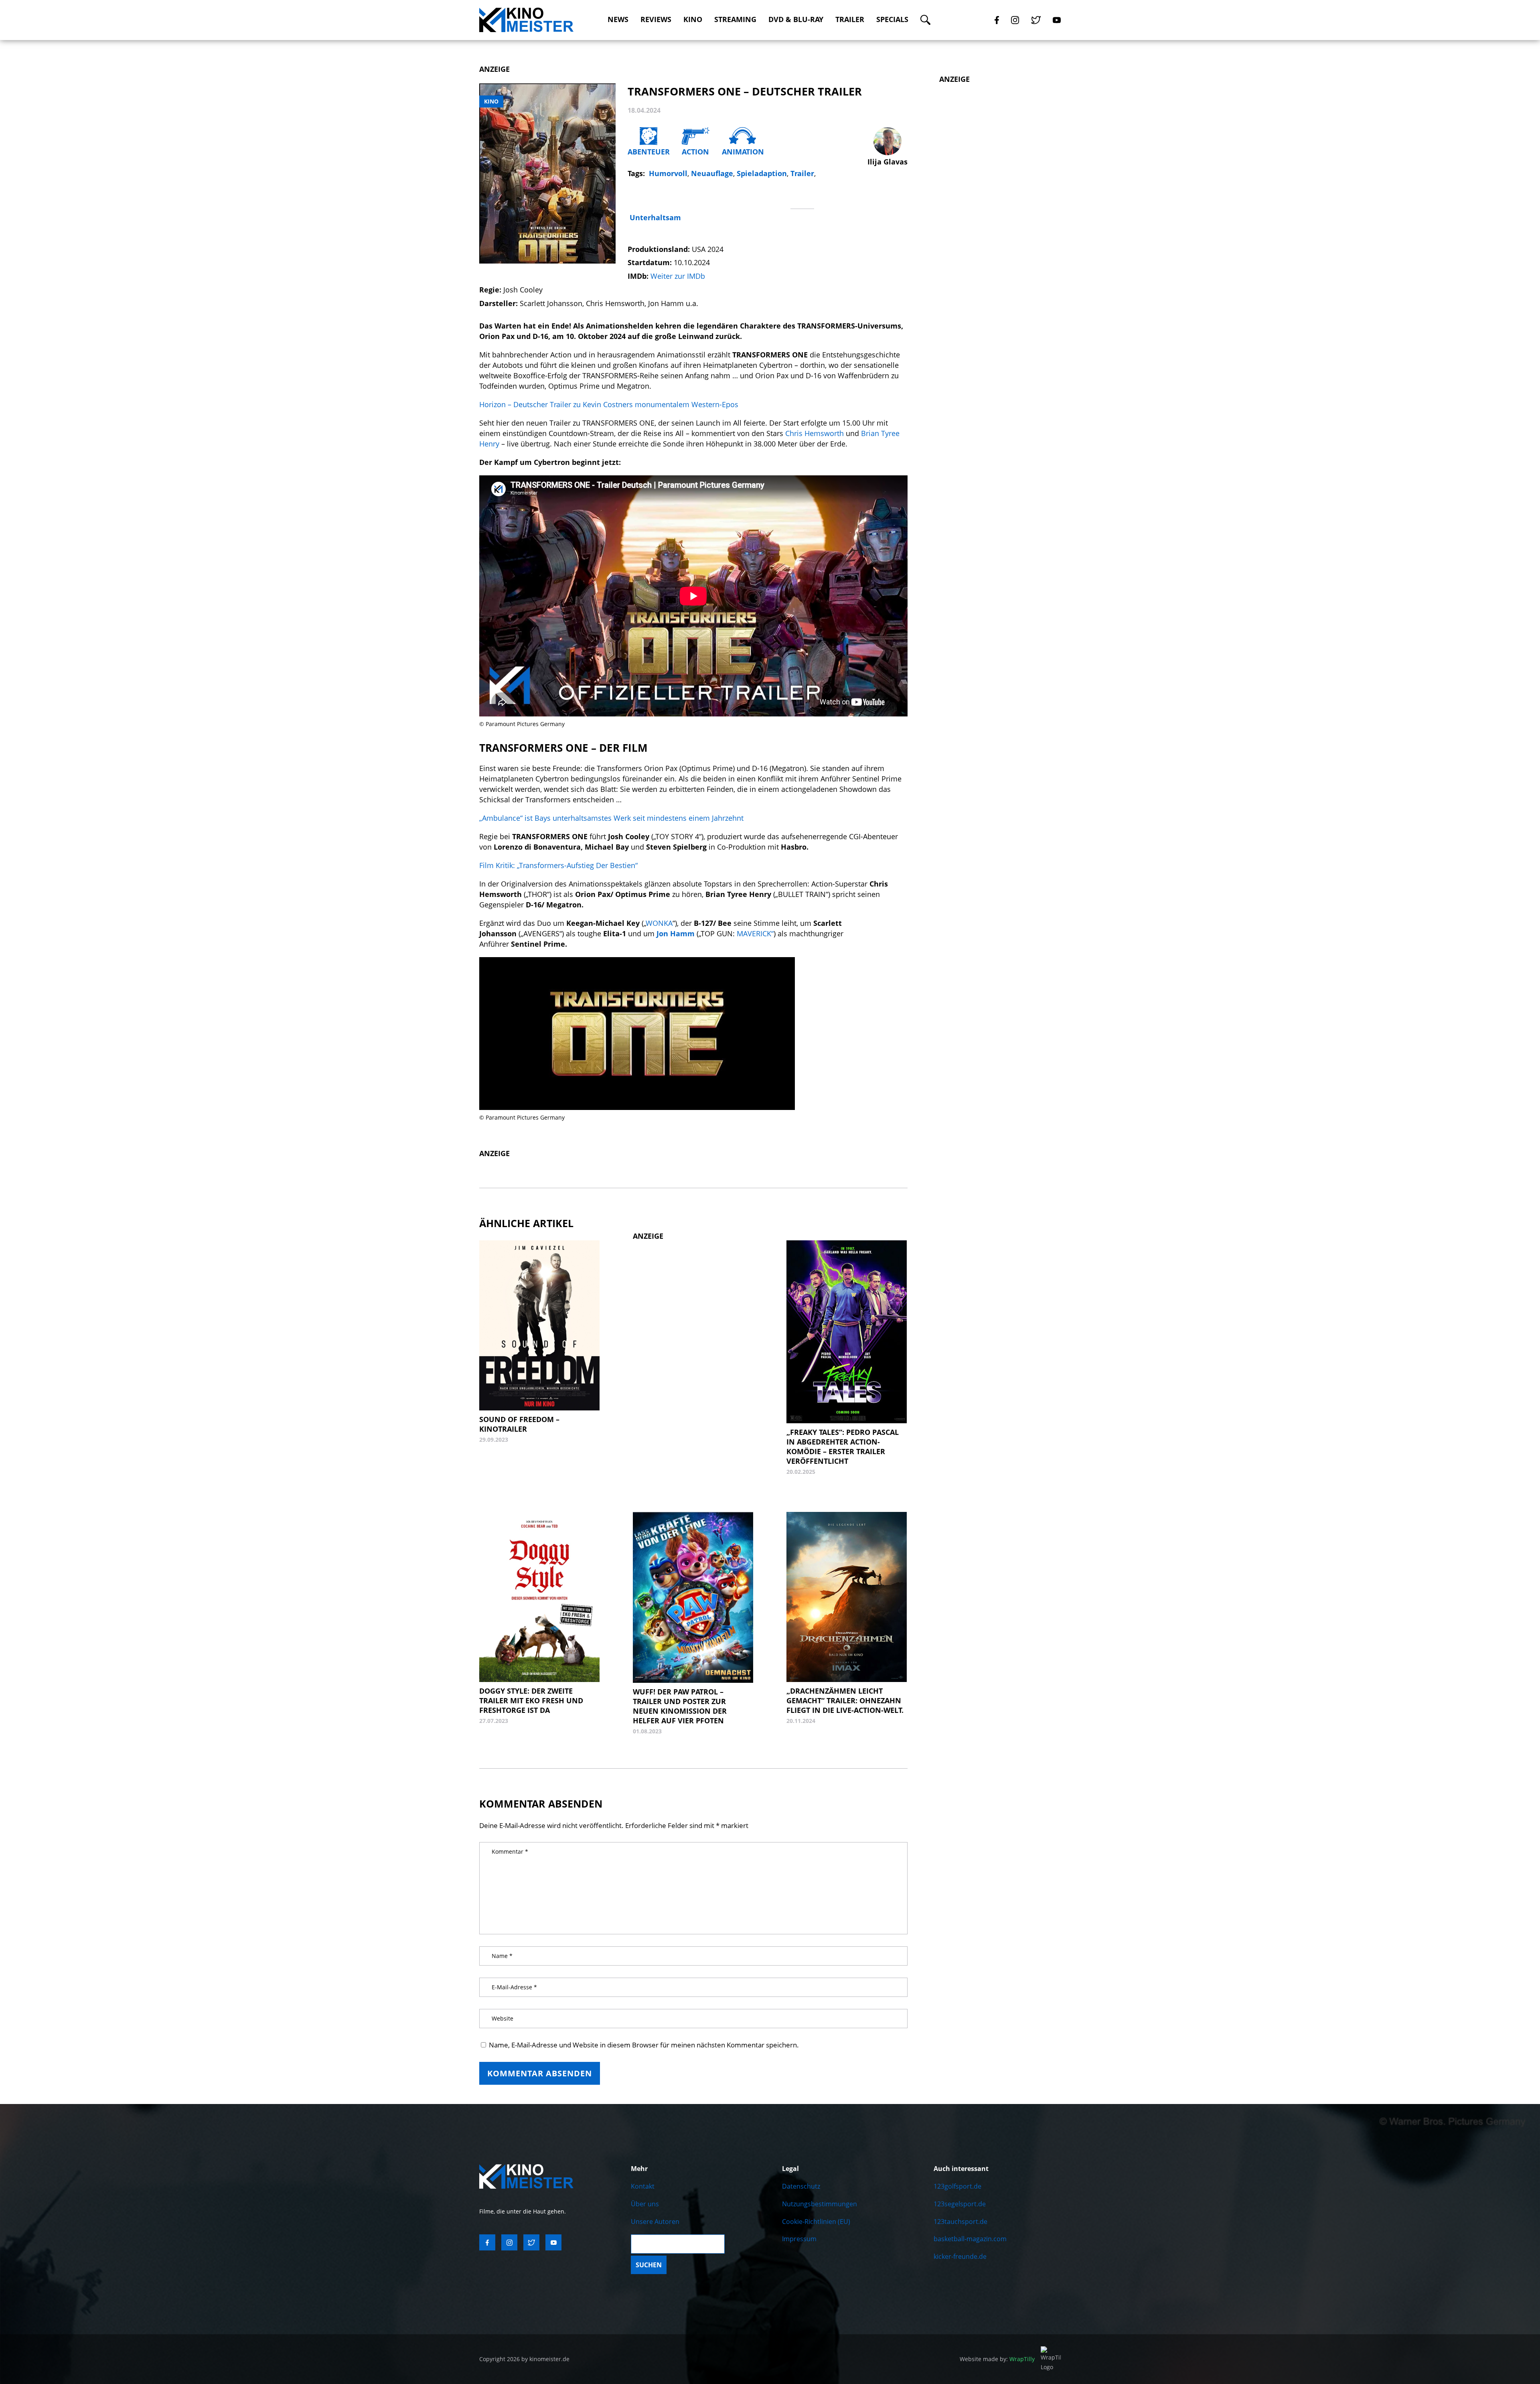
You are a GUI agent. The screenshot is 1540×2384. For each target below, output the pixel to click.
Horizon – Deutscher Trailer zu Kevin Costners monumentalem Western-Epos (610, 404)
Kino (693, 19)
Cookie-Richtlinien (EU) (816, 2222)
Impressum (799, 2239)
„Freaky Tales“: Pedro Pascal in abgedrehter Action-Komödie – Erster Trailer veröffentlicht (843, 1447)
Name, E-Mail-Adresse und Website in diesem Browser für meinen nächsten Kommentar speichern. (644, 2045)
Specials (892, 19)
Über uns (645, 2204)
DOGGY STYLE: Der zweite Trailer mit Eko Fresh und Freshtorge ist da (531, 1700)
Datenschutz (801, 2186)
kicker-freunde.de (960, 2256)
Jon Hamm (676, 933)
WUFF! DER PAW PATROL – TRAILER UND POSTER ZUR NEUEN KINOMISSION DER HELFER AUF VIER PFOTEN (680, 1706)
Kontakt (643, 2186)
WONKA (659, 923)
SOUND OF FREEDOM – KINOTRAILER (519, 1424)
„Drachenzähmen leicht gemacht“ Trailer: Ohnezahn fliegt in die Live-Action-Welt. (845, 1700)
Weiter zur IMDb (678, 276)
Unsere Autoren (655, 2222)
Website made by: (997, 2359)
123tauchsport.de (960, 2222)
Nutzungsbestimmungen (820, 2204)
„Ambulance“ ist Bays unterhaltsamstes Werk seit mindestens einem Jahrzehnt (611, 818)
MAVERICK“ (754, 933)
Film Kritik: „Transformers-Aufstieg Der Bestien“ (558, 865)
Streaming (735, 19)
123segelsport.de (960, 2204)
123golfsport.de (957, 2186)
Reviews (656, 19)
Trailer (850, 19)
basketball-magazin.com (970, 2239)
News (618, 19)
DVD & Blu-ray (796, 19)
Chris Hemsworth (815, 433)
